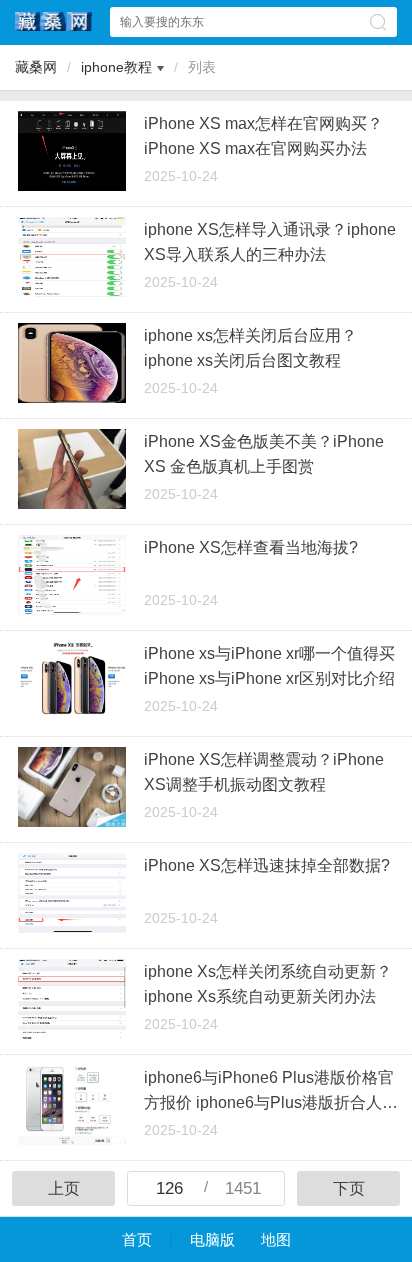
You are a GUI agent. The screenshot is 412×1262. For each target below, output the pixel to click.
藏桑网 (36, 67)
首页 (137, 1239)
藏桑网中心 (54, 21)
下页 (349, 1188)
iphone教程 (116, 67)
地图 (276, 1239)
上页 (64, 1188)
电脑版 (212, 1239)
